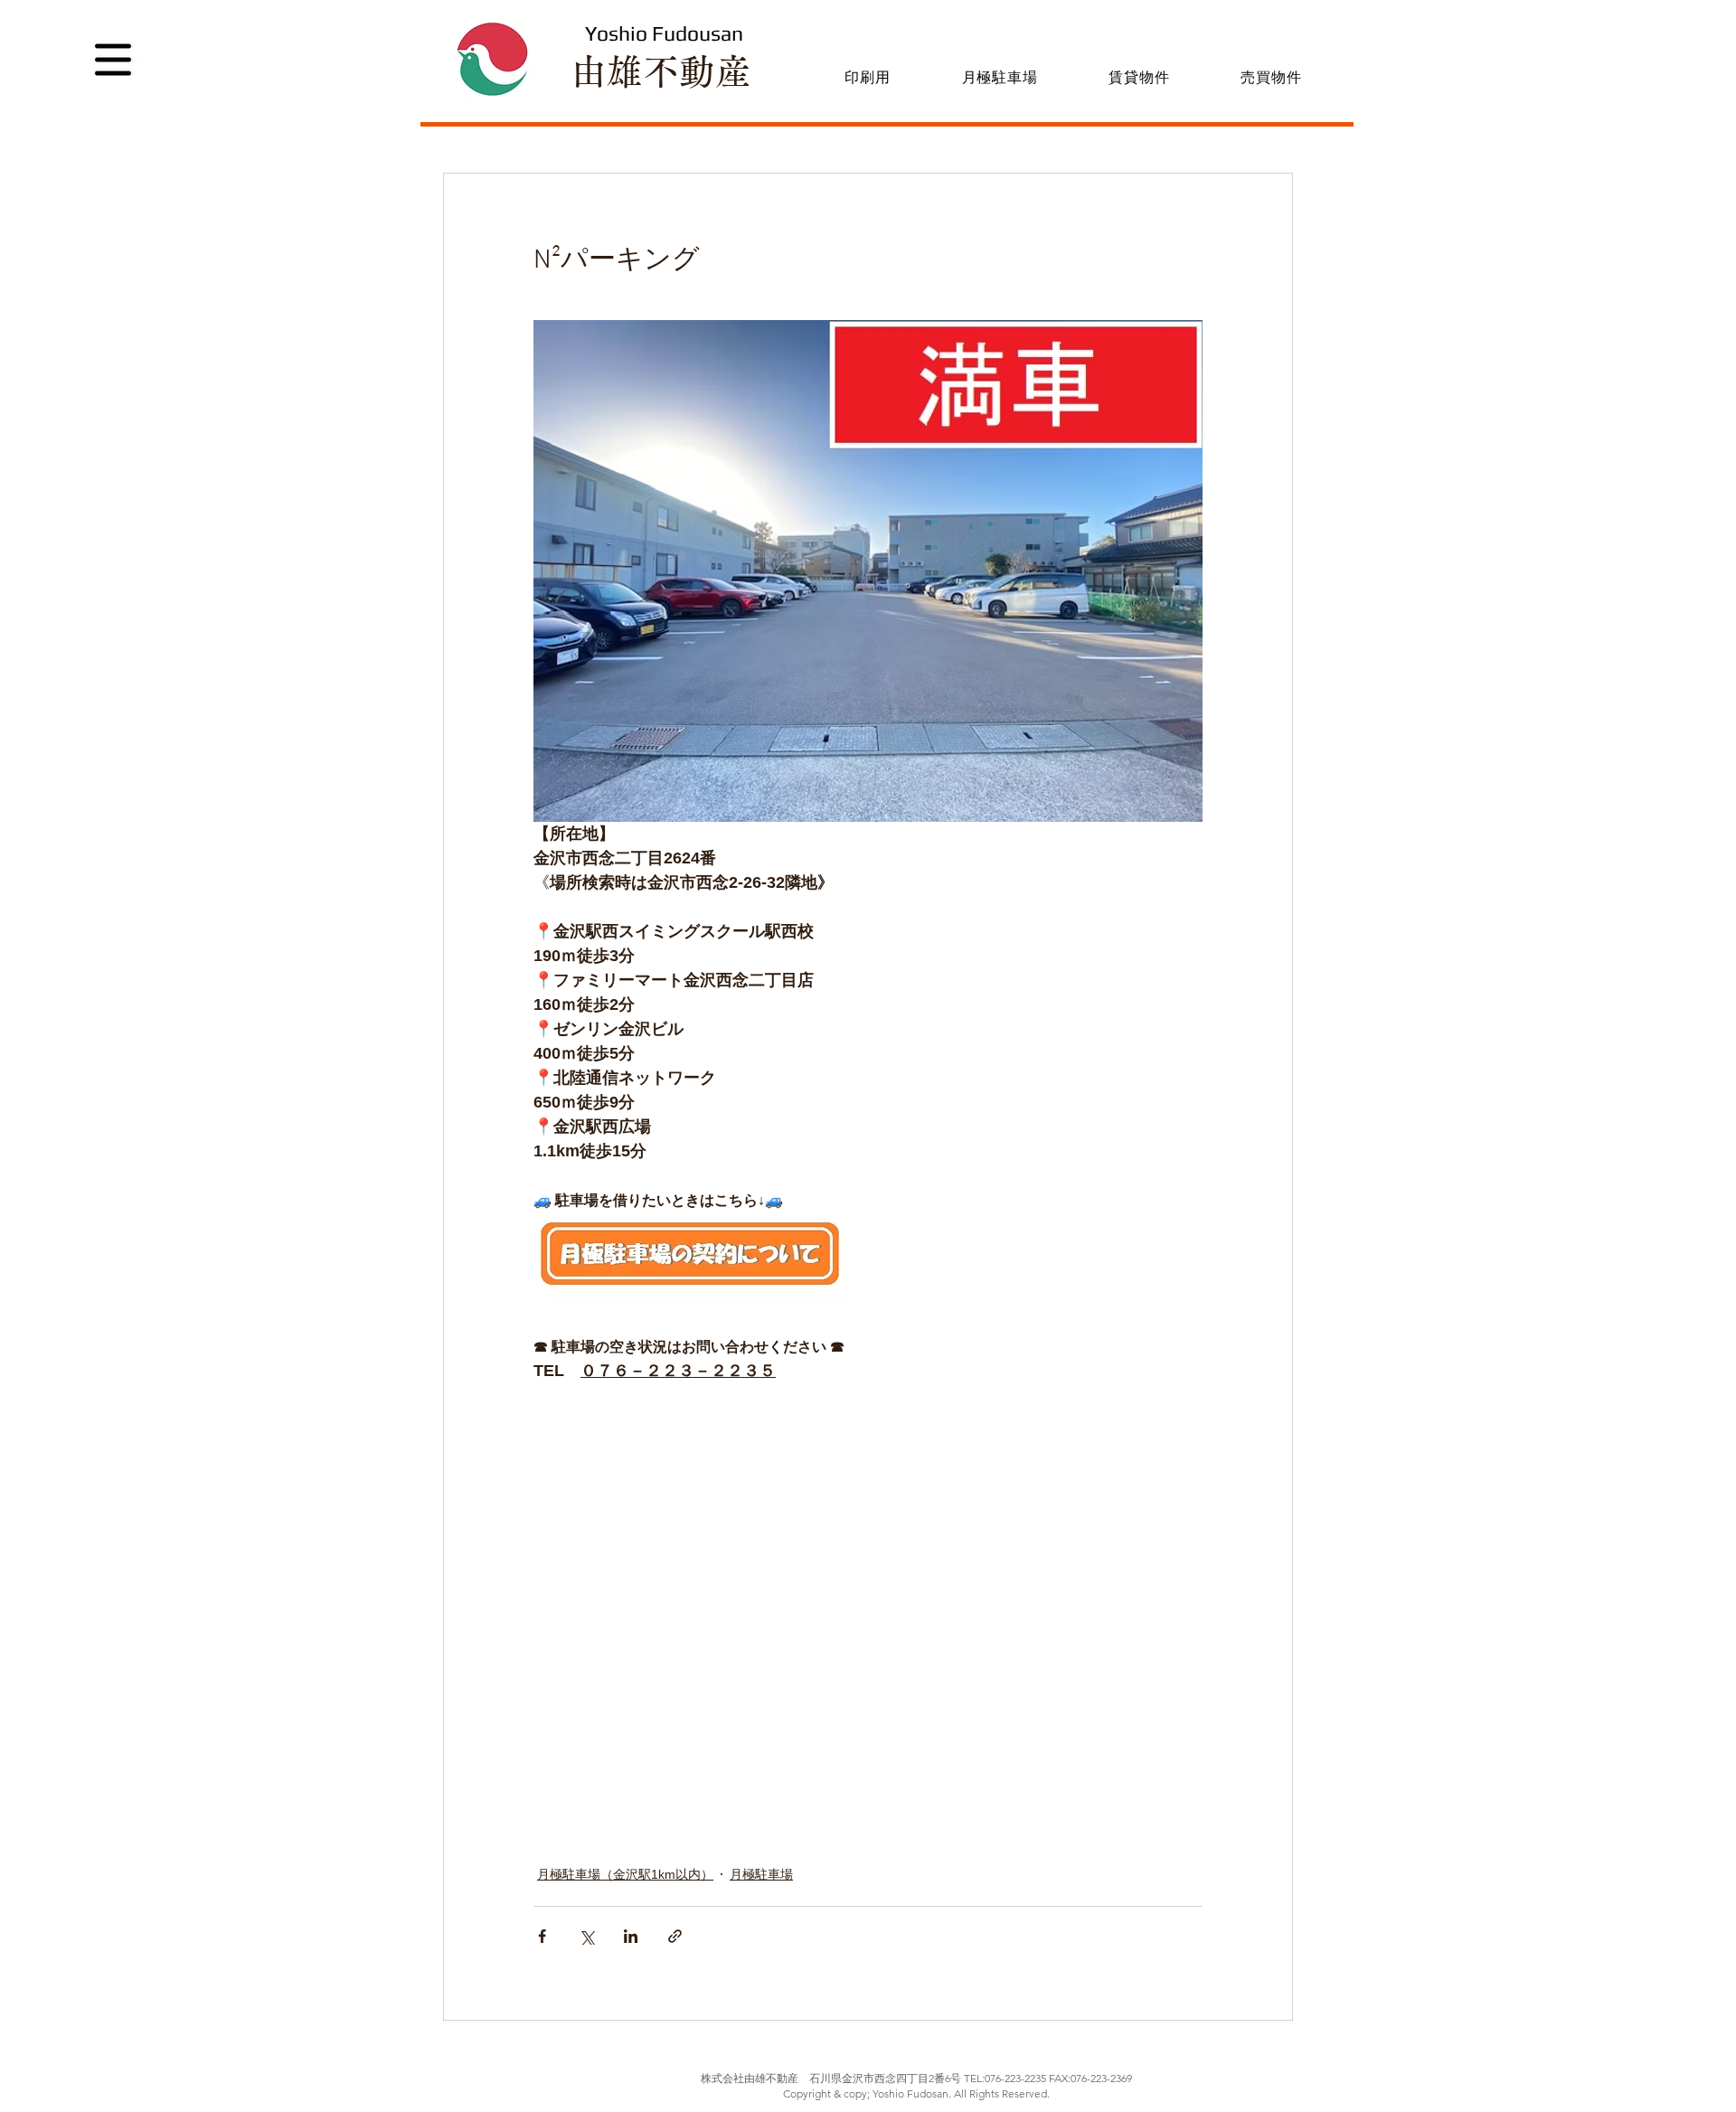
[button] (113, 60)
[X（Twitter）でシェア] (586, 1936)
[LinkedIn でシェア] (631, 1936)
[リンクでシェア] (675, 1936)
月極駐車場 (761, 1874)
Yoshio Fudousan (664, 33)
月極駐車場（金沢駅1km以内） (625, 1874)
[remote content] (805, 1637)
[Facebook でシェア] (542, 1936)
